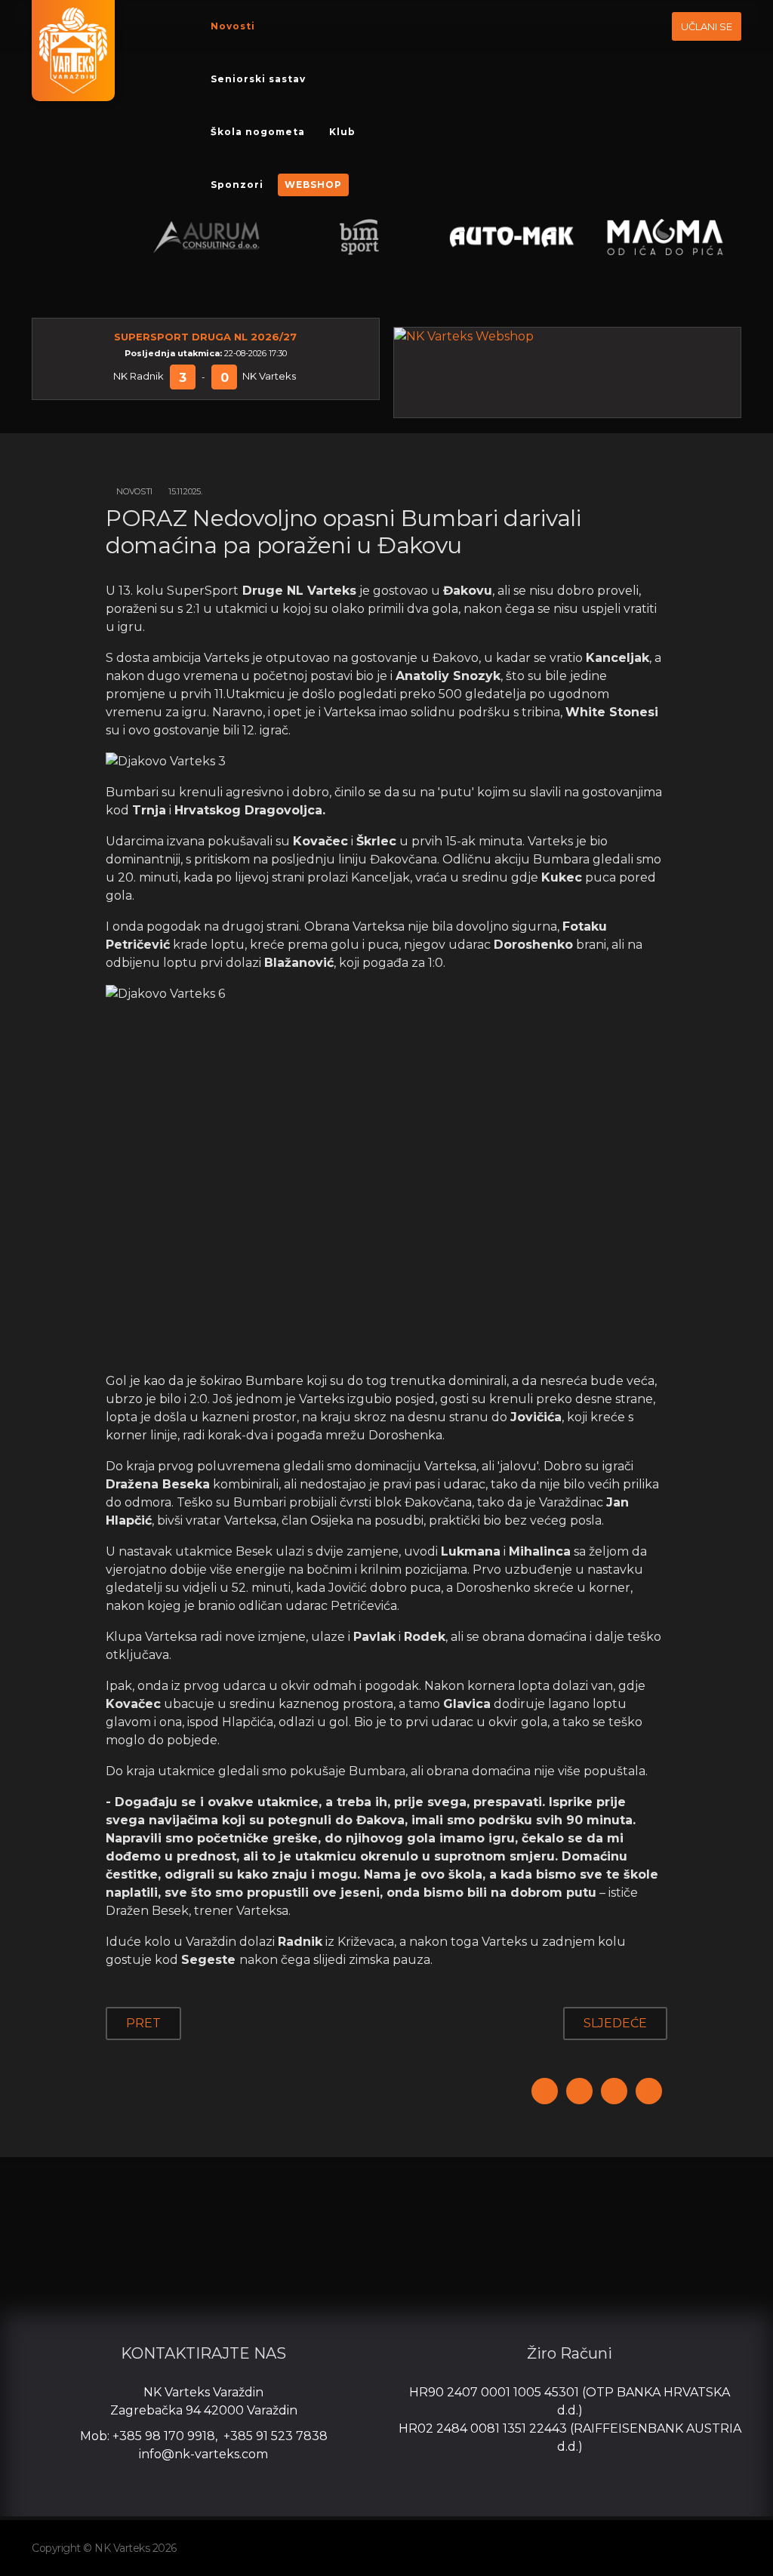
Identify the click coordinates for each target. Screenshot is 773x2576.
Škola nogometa (258, 132)
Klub (342, 132)
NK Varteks (269, 376)
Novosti (233, 26)
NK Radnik (139, 376)
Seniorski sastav (258, 79)
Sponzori (237, 185)
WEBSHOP (313, 185)
